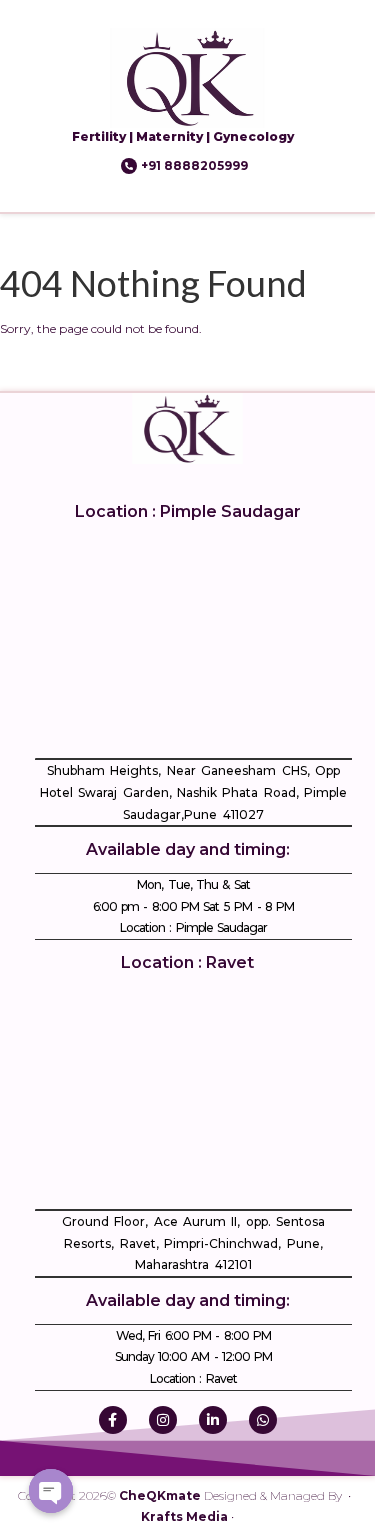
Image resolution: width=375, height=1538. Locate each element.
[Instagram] (163, 1420)
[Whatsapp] (263, 1420)
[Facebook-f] (113, 1420)
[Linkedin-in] (213, 1420)
